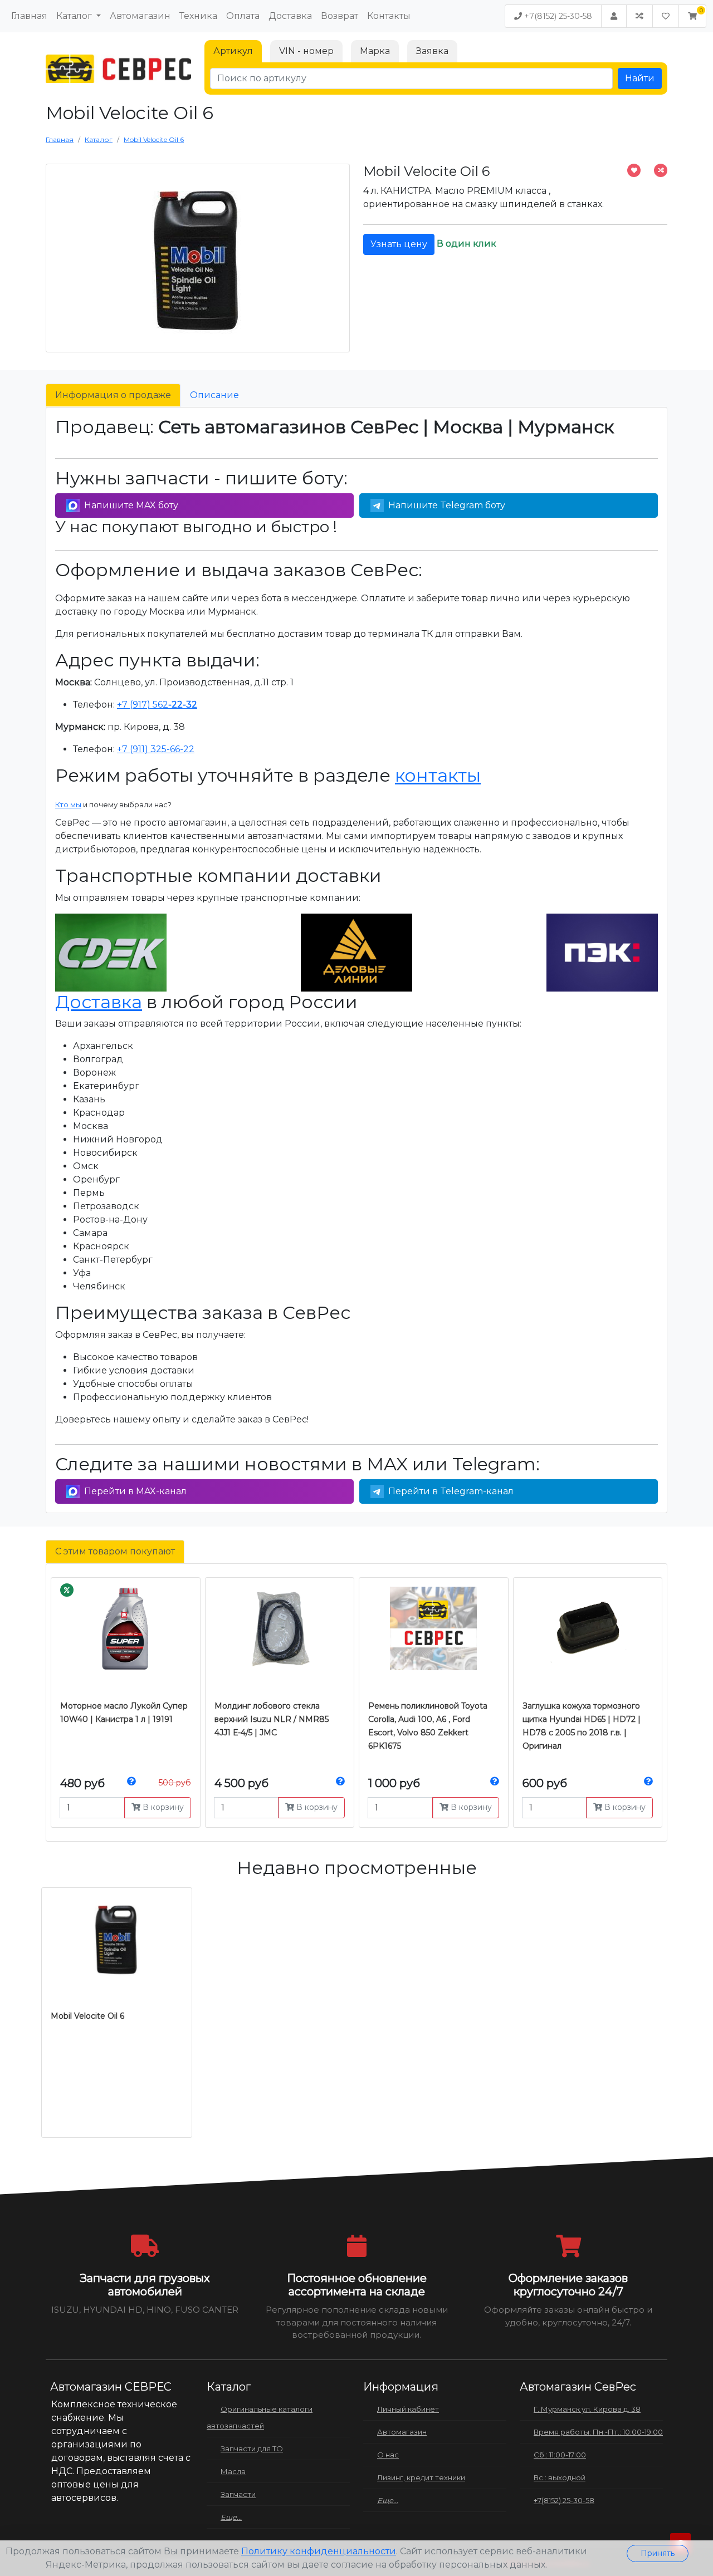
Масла (233, 2471)
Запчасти (238, 2494)
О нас (388, 2455)
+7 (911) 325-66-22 (156, 749)
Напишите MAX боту (131, 505)
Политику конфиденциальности (319, 2551)
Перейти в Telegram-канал (451, 1491)
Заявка (432, 51)
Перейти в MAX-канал (135, 1491)
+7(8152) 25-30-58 (557, 16)
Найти (640, 78)
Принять (658, 2553)
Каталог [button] (75, 16)
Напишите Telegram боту (447, 505)
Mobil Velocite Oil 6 (87, 2016)
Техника (198, 16)
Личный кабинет (408, 2409)
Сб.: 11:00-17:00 (560, 2455)
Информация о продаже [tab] (113, 395)
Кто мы (68, 804)
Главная (29, 16)
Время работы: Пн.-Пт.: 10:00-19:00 (598, 2432)
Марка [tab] (375, 51)
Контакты (389, 16)
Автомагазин (140, 16)
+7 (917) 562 (157, 705)
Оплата (243, 16)
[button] (692, 16)
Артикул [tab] (233, 51)
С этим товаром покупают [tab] (115, 1551)
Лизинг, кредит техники (421, 2477)
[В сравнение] (661, 170)
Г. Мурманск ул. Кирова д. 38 (587, 2409)
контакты (438, 775)
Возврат (340, 16)
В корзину (162, 1807)
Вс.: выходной (560, 2477)
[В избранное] (634, 170)
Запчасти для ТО (252, 2449)
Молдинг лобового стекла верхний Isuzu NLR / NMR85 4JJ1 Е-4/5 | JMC (272, 1719)
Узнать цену (399, 244)
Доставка (290, 16)
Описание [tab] (214, 395)
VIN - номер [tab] (306, 51)
